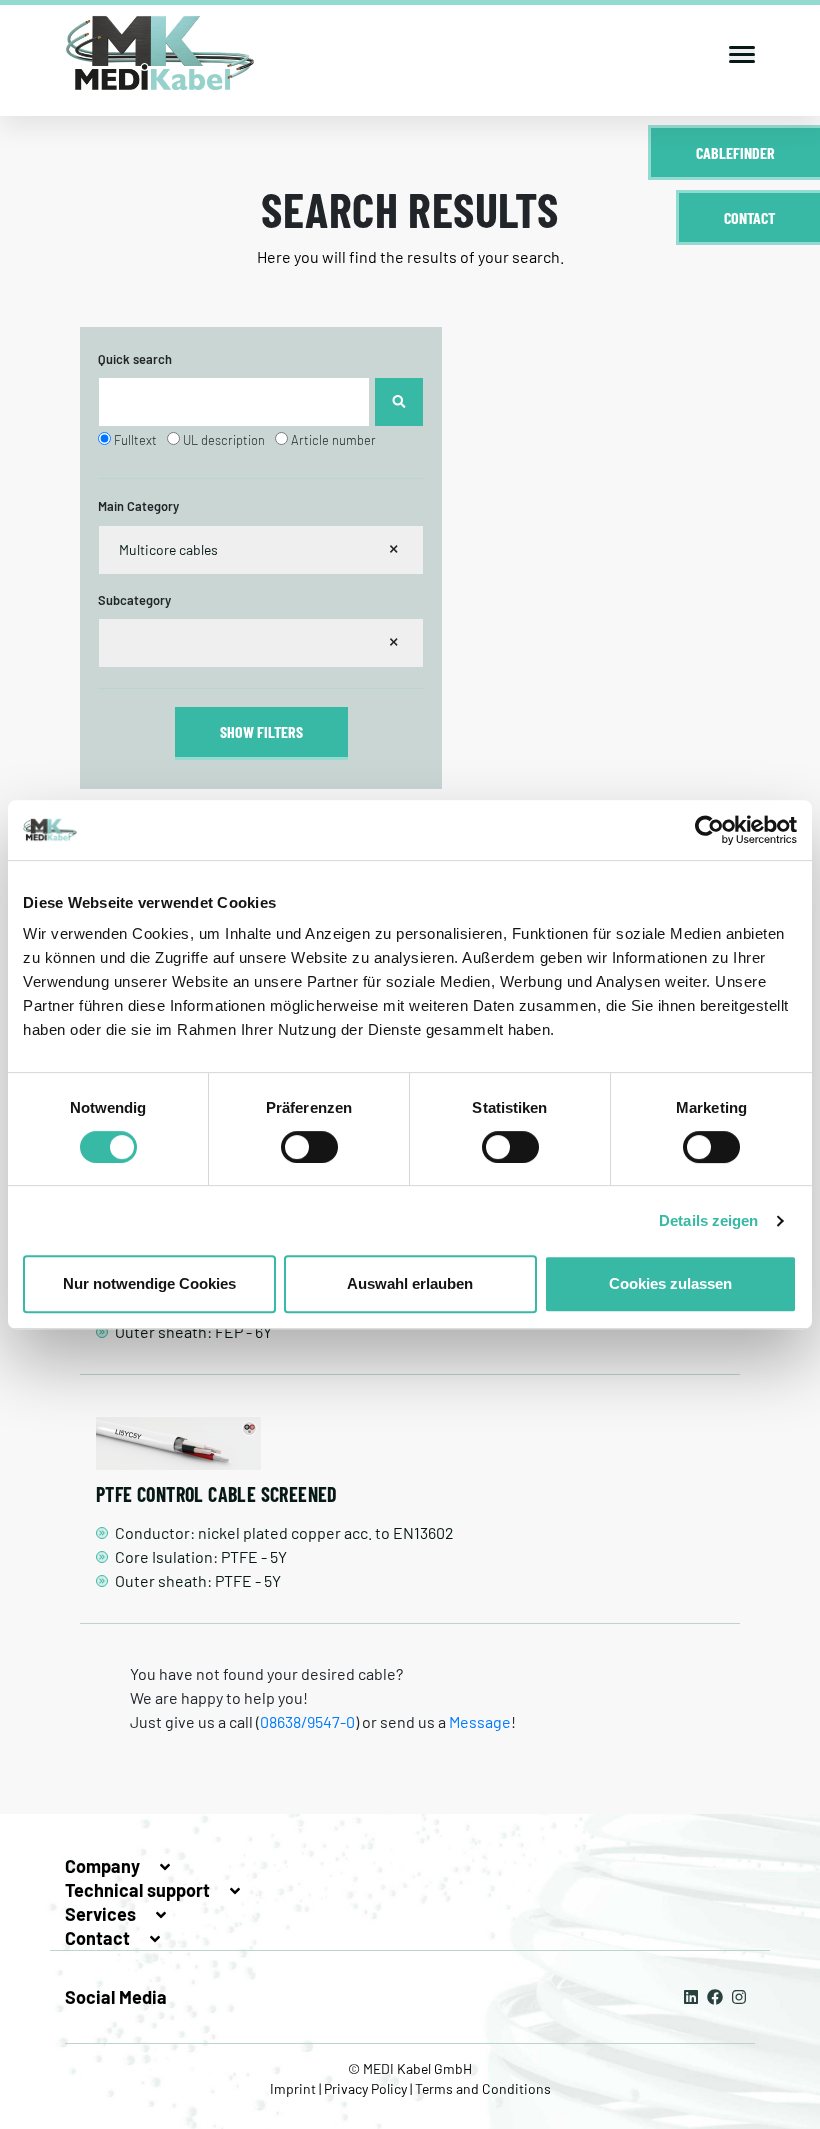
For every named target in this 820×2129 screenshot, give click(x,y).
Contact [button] (99, 1938)
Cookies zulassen (670, 1283)
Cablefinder (735, 152)
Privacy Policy (365, 2088)
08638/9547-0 (307, 1721)
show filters (261, 731)
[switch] (309, 1147)
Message (480, 1721)
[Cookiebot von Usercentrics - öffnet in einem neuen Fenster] (709, 830)
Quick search (135, 359)
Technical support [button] (139, 1890)
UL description (224, 440)
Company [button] (104, 1866)
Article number (333, 440)
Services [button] (102, 1914)
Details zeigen (708, 1220)
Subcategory (134, 600)
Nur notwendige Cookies (149, 1283)
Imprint (294, 2088)
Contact (749, 217)
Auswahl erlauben (410, 1283)
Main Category (138, 506)
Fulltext (135, 440)
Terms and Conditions (481, 2088)
